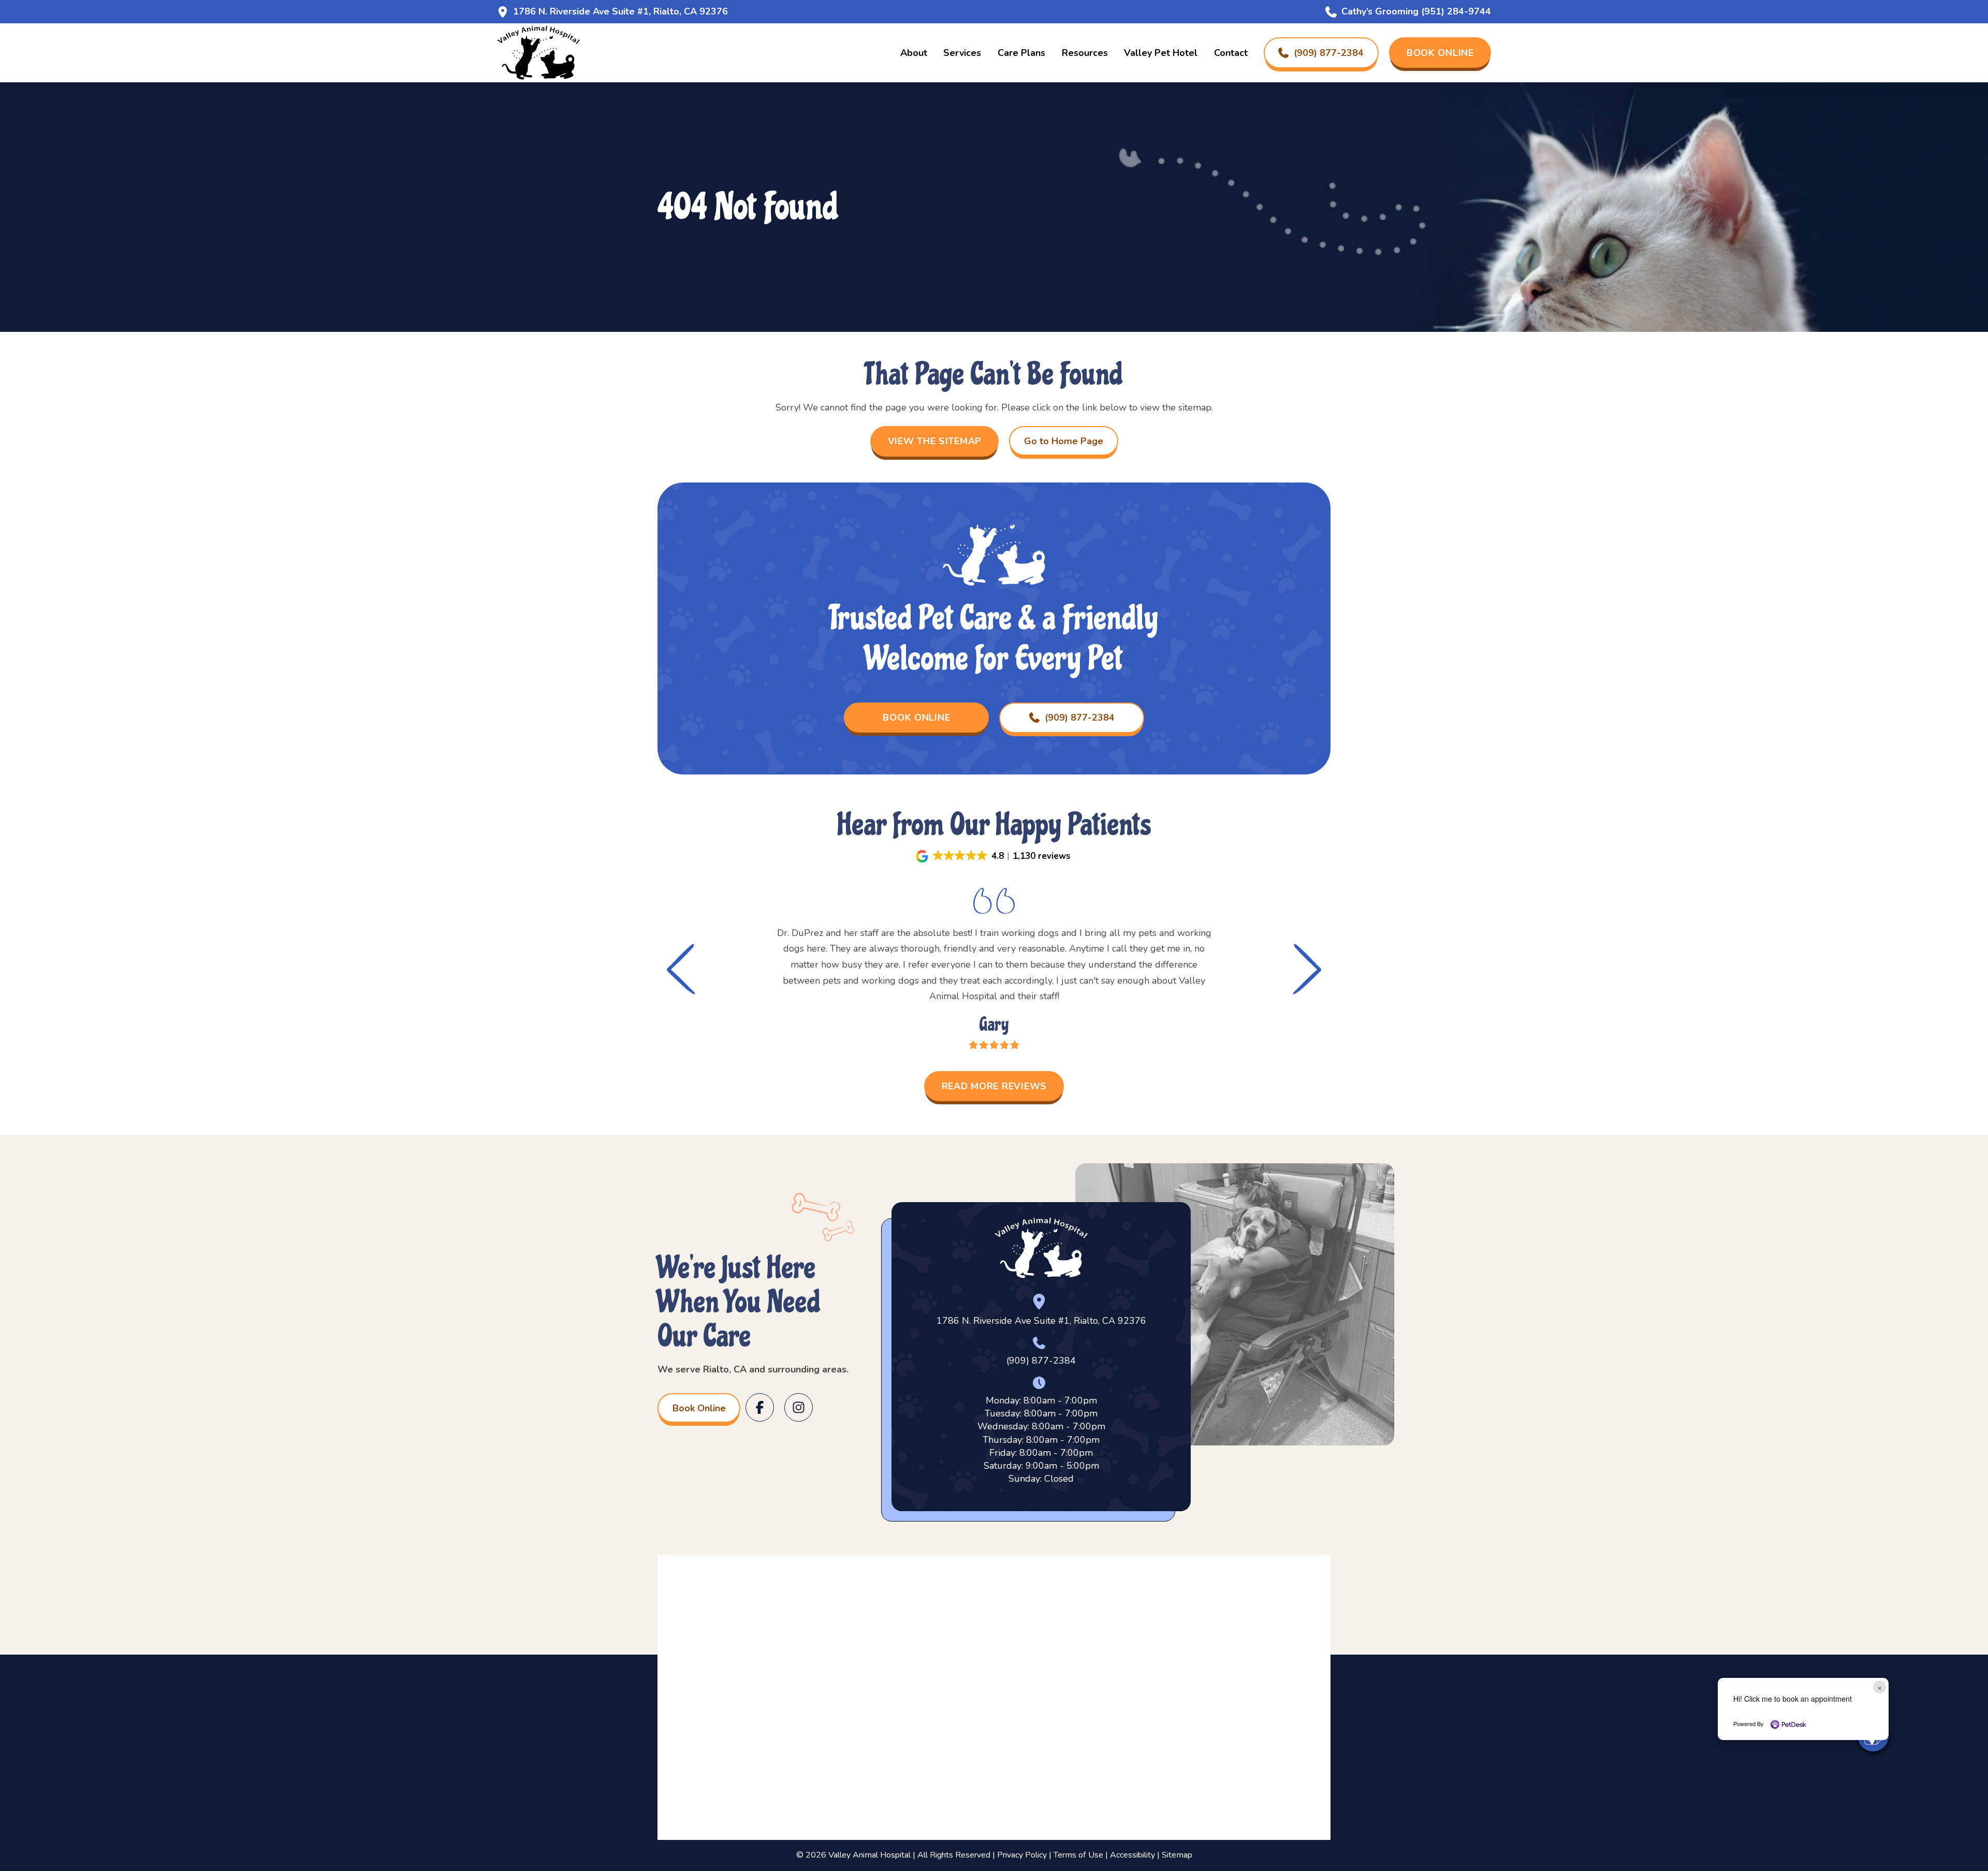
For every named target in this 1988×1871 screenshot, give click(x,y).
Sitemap (1177, 1855)
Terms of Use (1078, 1855)
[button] (994, 856)
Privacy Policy (1022, 1855)
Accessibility (1132, 1855)
